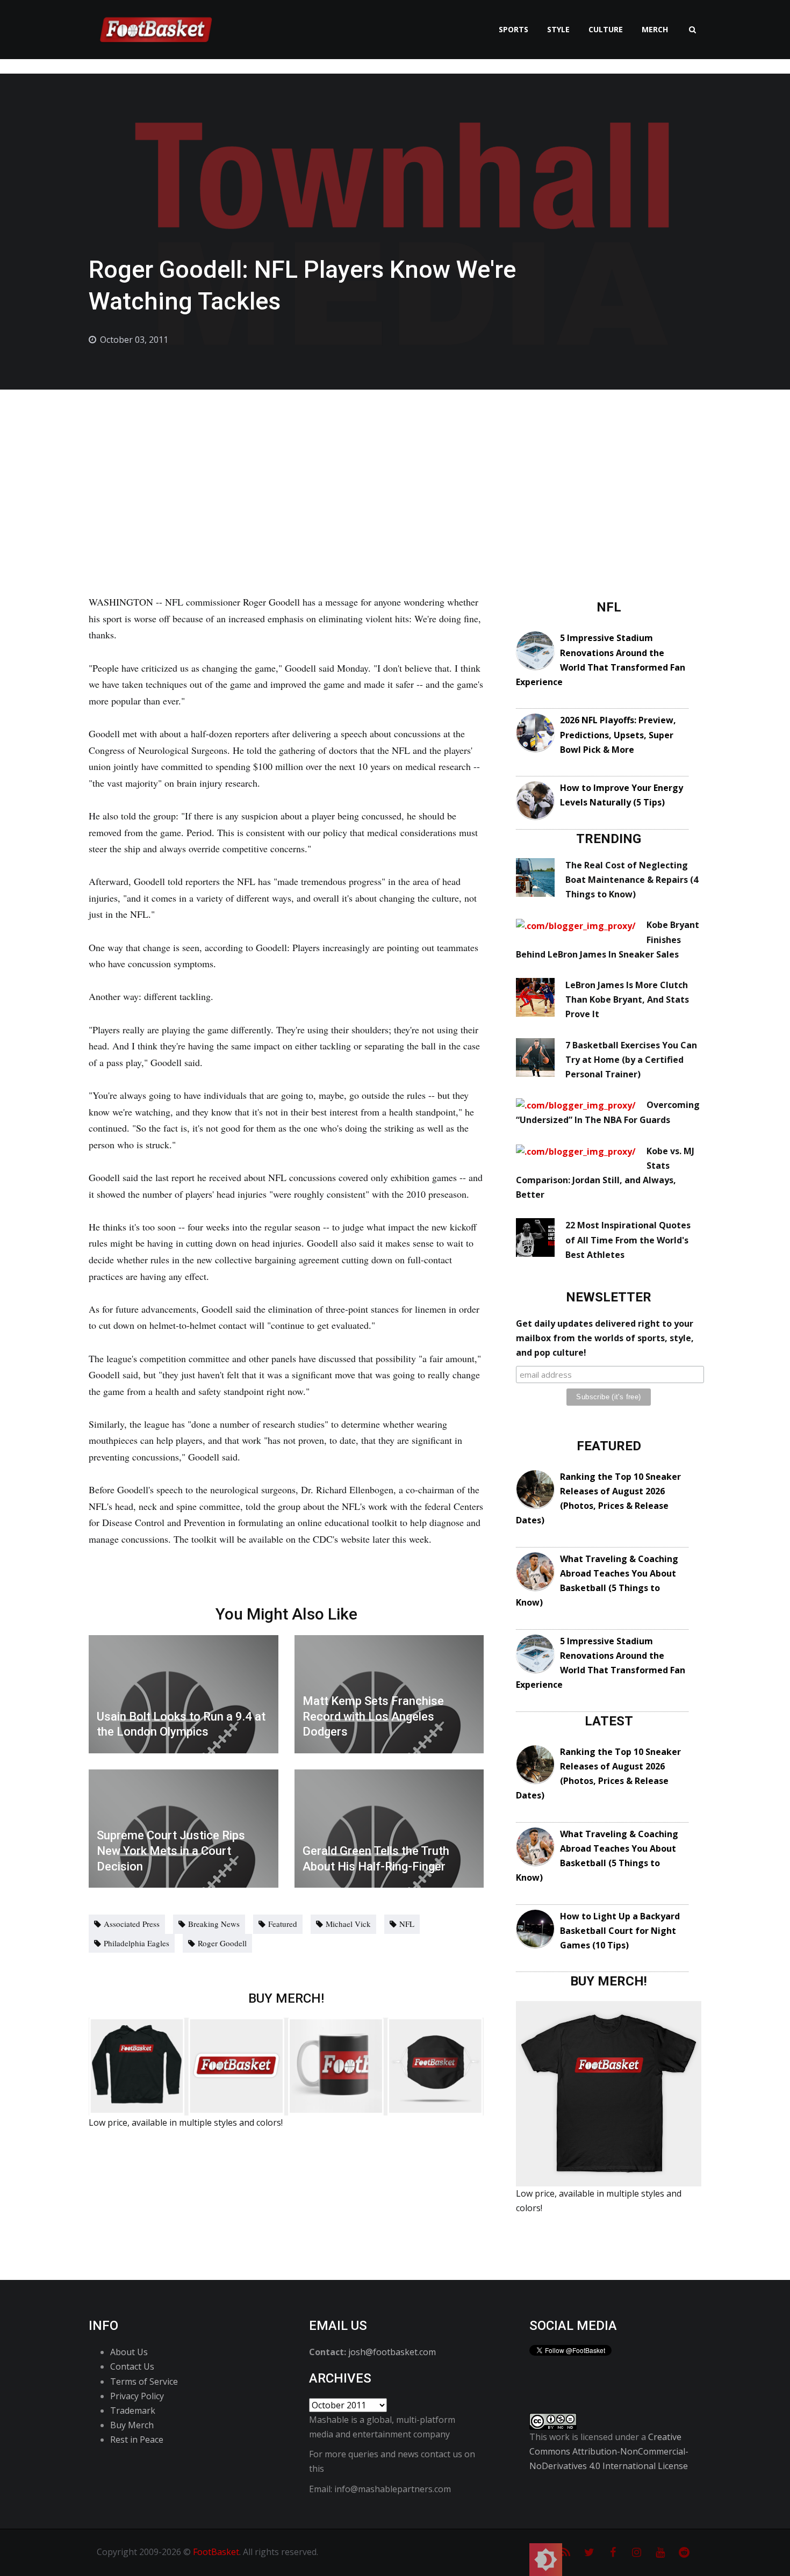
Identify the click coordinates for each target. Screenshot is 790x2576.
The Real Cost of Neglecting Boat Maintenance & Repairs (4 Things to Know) (632, 880)
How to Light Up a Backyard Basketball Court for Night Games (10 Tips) (620, 1931)
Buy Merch (132, 2425)
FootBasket (216, 2552)
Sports (513, 29)
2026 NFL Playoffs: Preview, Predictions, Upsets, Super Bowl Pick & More (618, 735)
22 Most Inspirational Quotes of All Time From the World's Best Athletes (628, 1240)
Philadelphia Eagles (137, 1943)
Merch (655, 29)
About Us (129, 2352)
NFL (407, 1924)
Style (558, 29)
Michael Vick (348, 1924)
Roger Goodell (222, 1943)
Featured (283, 1924)
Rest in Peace (137, 2440)
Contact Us (132, 2366)
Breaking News (214, 1924)
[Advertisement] (395, 470)
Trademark (133, 2410)
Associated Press (132, 1924)
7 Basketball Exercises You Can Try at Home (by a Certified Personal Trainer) (631, 1060)
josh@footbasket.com (392, 2352)
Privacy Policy (137, 2396)
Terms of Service (144, 2381)
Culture (606, 29)
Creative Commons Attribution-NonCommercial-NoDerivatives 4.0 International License (609, 2451)
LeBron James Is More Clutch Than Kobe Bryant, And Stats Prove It (627, 999)
